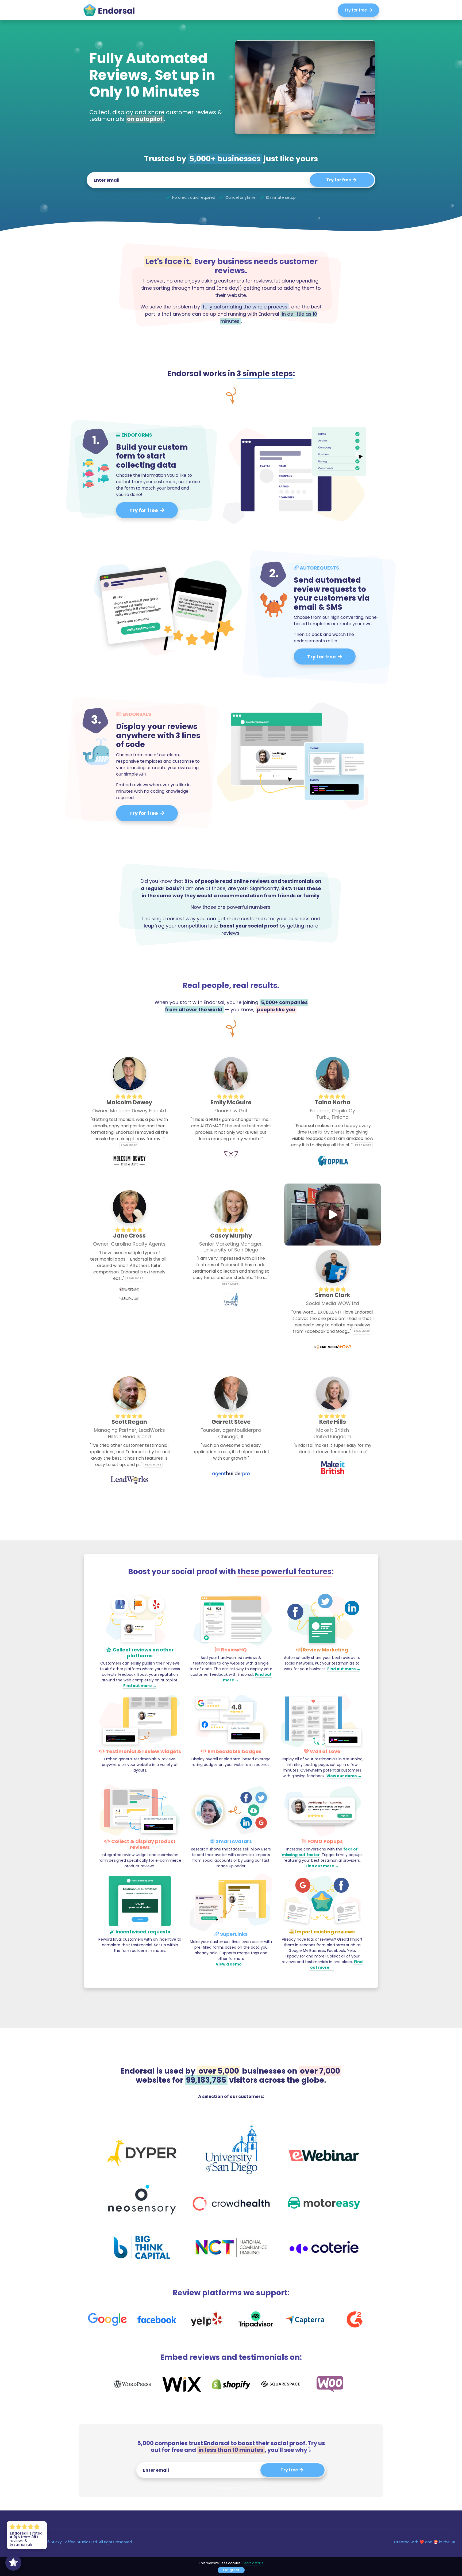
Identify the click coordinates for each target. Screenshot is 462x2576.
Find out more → (140, 1686)
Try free (290, 2470)
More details (253, 2563)
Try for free (357, 10)
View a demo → (231, 1964)
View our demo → (344, 1776)
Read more (129, 1145)
